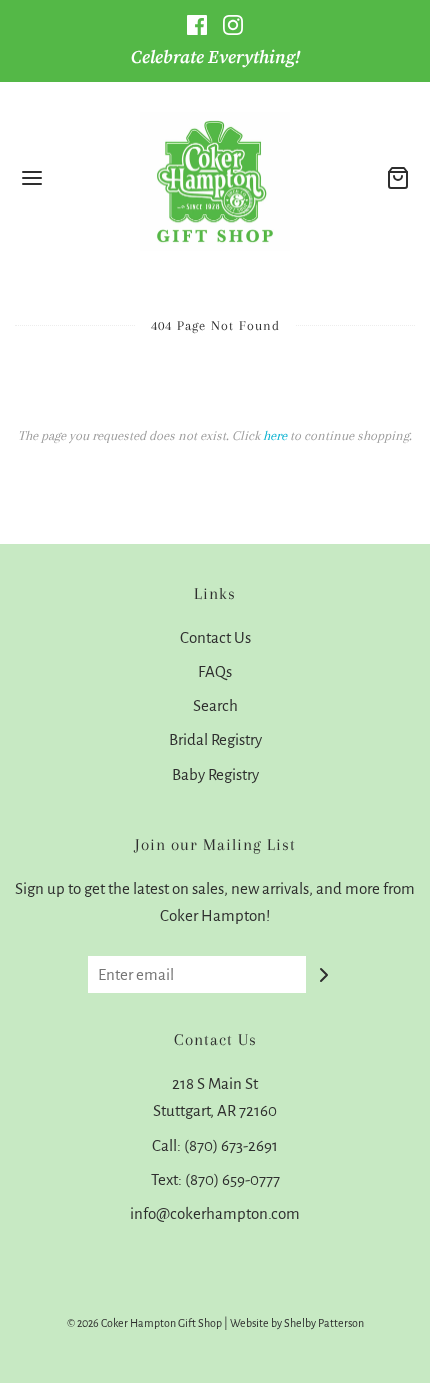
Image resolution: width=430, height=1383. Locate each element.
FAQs (215, 671)
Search (215, 705)
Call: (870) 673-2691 (215, 1145)
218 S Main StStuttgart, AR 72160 (215, 1097)
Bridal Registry (215, 739)
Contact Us (215, 637)
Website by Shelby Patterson (297, 1323)
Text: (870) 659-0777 (215, 1179)
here (275, 435)
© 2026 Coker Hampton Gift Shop (144, 1323)
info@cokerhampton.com (215, 1213)
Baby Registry (215, 774)
